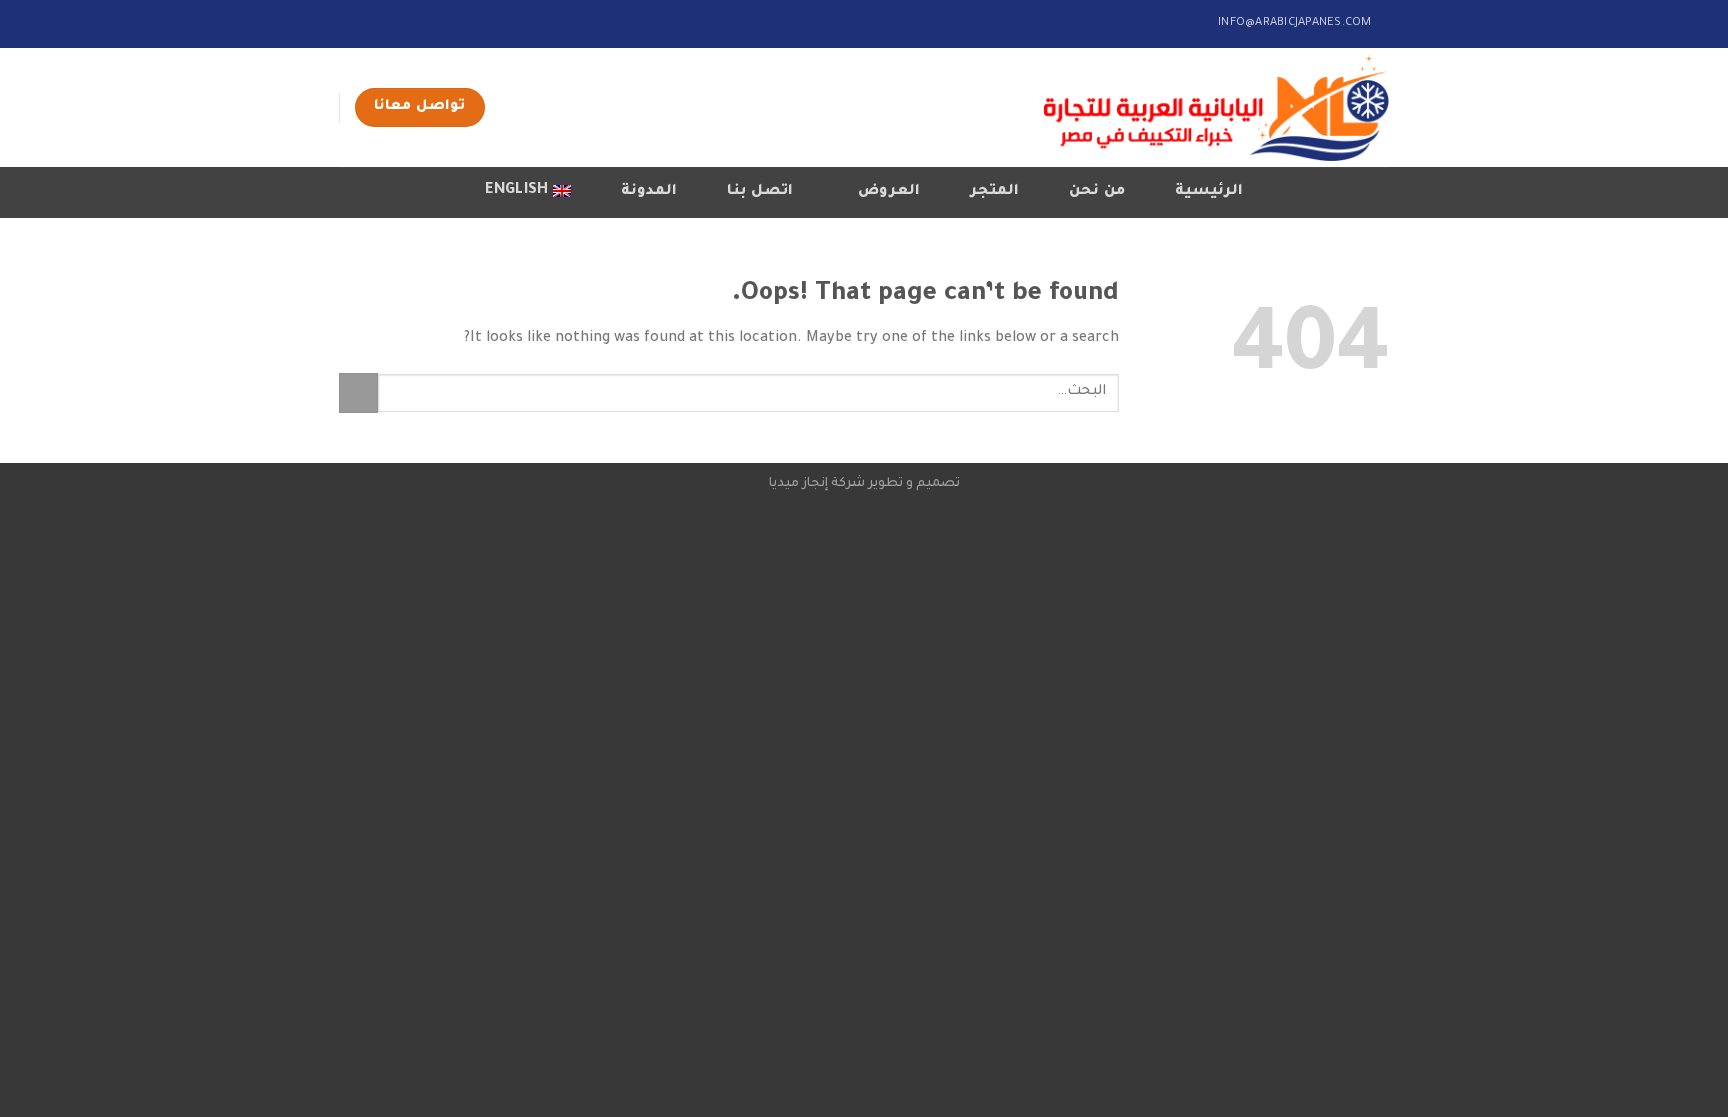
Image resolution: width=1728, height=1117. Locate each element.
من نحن (1096, 192)
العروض (889, 192)
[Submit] (358, 392)
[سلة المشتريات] (361, 189)
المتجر (994, 192)
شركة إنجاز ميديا (817, 484)
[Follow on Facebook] (387, 22)
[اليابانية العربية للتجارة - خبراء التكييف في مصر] (1216, 107)
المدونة (649, 192)
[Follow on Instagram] (368, 22)
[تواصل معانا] (349, 22)
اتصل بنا (759, 192)
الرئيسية (1209, 192)
